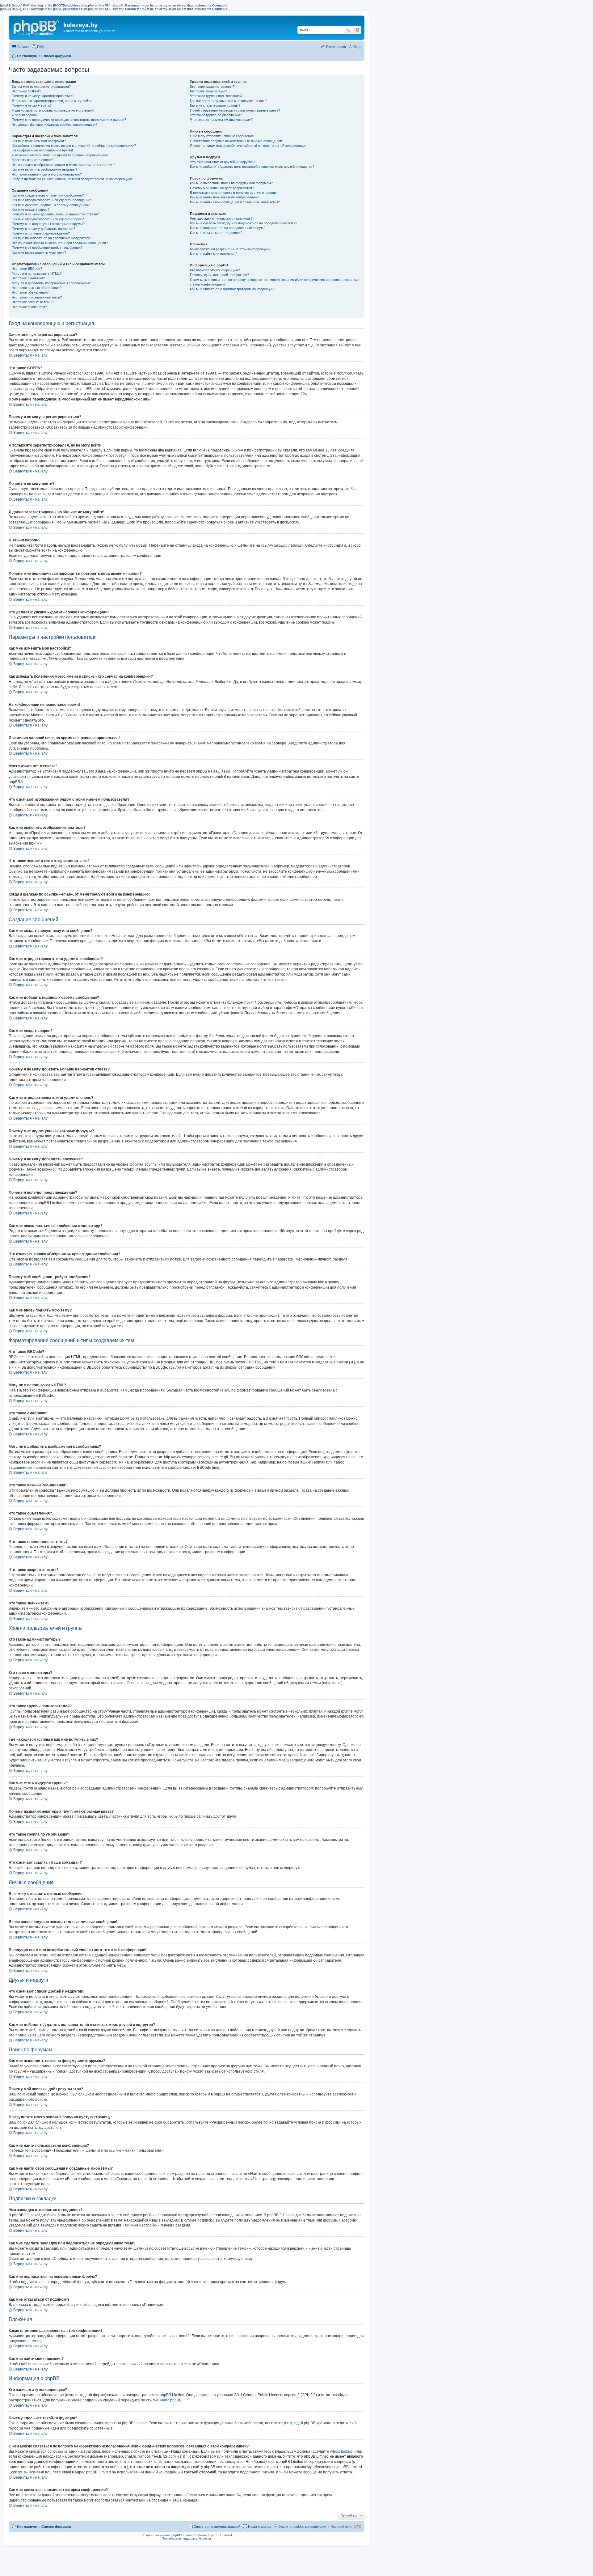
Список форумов (56, 56)
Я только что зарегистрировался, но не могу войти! (52, 101)
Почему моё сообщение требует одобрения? (47, 248)
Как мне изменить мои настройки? (39, 141)
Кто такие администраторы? (212, 87)
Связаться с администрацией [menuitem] (217, 2527)
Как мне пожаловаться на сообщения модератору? (52, 238)
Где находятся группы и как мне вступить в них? (228, 101)
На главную (27, 56)
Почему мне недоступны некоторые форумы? (48, 224)
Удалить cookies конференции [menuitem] (303, 2527)
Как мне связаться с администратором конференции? (233, 289)
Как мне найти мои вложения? (214, 254)
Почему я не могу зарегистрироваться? (43, 96)
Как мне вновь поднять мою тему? (39, 252)
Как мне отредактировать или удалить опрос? (48, 219)
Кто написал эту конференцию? (215, 270)
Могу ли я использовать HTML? (37, 273)
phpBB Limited (172, 2395)
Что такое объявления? (30, 292)
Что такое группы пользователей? (217, 96)
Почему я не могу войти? (32, 105)
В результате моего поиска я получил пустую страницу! (234, 193)
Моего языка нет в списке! (32, 160)
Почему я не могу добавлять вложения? (43, 229)
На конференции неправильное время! (42, 150)
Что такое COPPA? (26, 91)
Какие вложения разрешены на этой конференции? (230, 249)
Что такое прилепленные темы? (37, 297)
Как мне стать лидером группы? (215, 105)
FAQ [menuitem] (40, 47)
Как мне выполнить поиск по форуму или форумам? (231, 183)
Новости (205, 2538)
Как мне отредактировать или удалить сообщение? (52, 200)
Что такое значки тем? (29, 307)
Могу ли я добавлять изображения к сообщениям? (51, 283)
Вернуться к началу (30, 355)
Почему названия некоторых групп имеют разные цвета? (235, 110)
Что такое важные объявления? (37, 288)
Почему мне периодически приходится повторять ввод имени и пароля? (69, 120)
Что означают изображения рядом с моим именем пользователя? (63, 165)
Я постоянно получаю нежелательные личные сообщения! (236, 141)
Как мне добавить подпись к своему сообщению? (51, 205)
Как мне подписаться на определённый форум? (228, 228)
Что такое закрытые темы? (33, 302)
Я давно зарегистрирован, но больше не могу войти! (53, 110)
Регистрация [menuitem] (336, 47)
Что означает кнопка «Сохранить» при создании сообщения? (60, 243)
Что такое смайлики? (28, 278)
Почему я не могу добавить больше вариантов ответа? (55, 214)
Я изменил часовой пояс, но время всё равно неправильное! (60, 155)
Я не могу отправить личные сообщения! (222, 136)
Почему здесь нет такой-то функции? (219, 275)
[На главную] (37, 27)
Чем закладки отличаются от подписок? (221, 218)
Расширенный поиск (357, 30)
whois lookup (341, 2451)
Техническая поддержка (180, 2538)
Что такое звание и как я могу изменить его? (47, 174)
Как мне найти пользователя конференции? (224, 197)
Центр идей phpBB (299, 2423)
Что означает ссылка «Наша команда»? (221, 120)
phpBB (14, 782)
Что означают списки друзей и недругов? (222, 162)
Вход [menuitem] (357, 47)
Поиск (348, 30)
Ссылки (23, 47)
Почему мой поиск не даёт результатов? (222, 188)
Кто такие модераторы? (208, 91)
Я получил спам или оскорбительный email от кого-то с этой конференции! (249, 146)
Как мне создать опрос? (31, 210)
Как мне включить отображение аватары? (44, 169)
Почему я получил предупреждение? (41, 233)
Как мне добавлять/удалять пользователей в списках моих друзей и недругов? (252, 167)
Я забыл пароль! (25, 115)
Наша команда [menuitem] (260, 2527)
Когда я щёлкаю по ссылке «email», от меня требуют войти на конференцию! (72, 179)
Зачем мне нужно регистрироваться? (41, 87)
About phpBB (170, 2400)
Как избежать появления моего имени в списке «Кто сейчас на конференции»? (74, 146)
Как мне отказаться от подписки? (216, 233)
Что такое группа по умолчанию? (216, 115)
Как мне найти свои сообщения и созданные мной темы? (235, 202)
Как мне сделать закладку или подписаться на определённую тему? (244, 223)
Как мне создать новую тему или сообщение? (48, 195)
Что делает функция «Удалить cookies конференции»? (55, 125)
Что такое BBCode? (27, 269)
